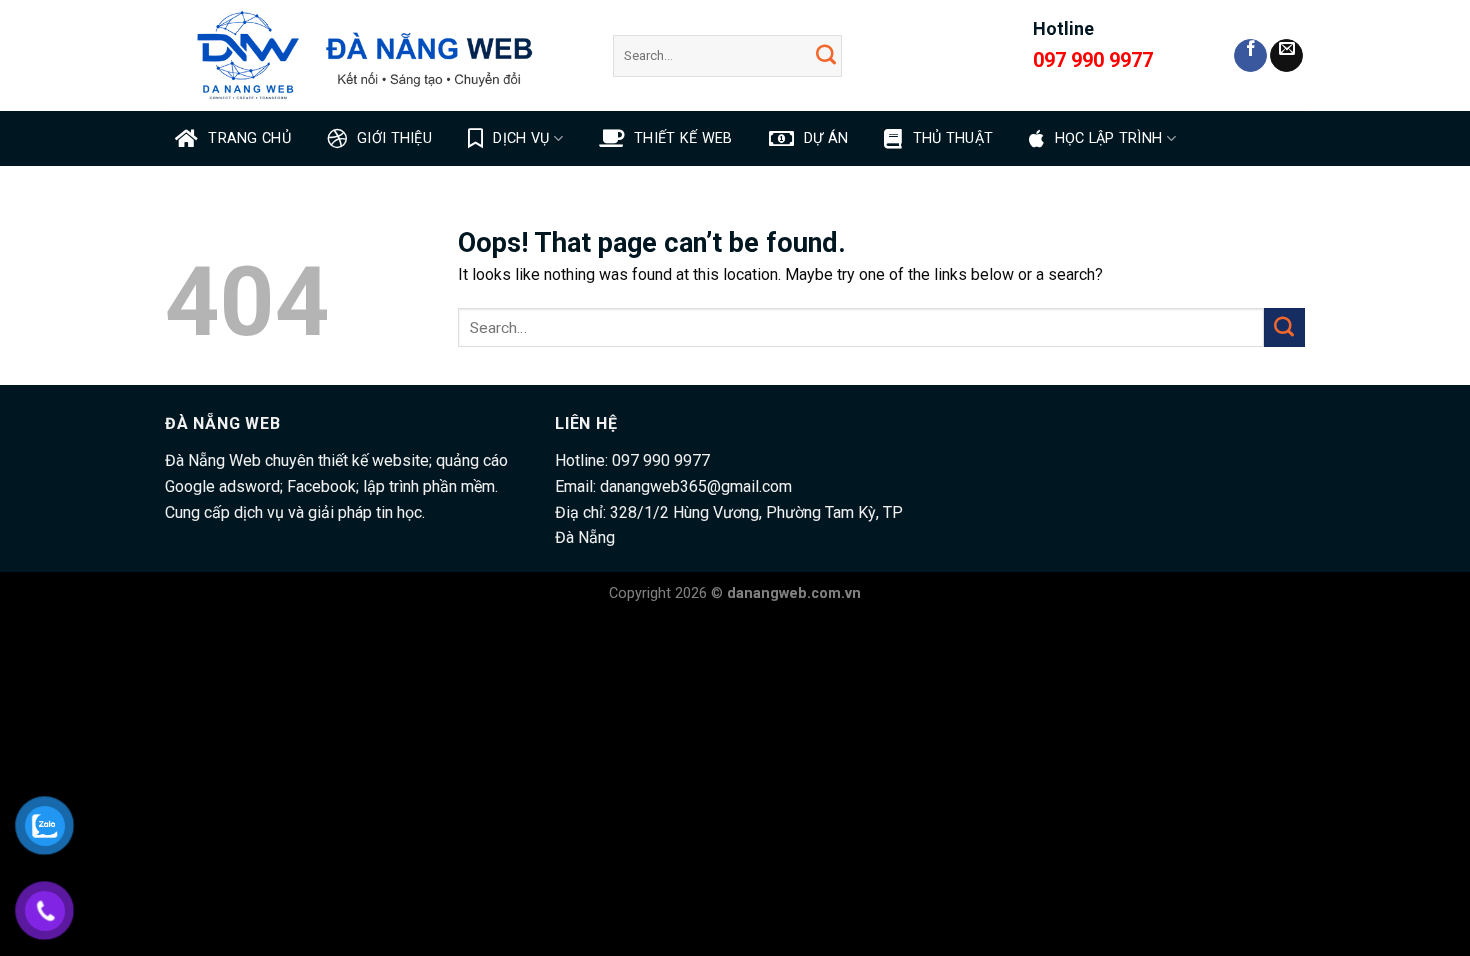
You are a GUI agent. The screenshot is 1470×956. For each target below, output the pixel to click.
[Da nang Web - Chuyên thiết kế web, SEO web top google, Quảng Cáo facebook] (374, 55)
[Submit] (826, 55)
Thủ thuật (953, 138)
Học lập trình (1109, 138)
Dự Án (826, 138)
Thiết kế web (683, 138)
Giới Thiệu (394, 138)
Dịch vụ (521, 138)
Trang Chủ (249, 138)
